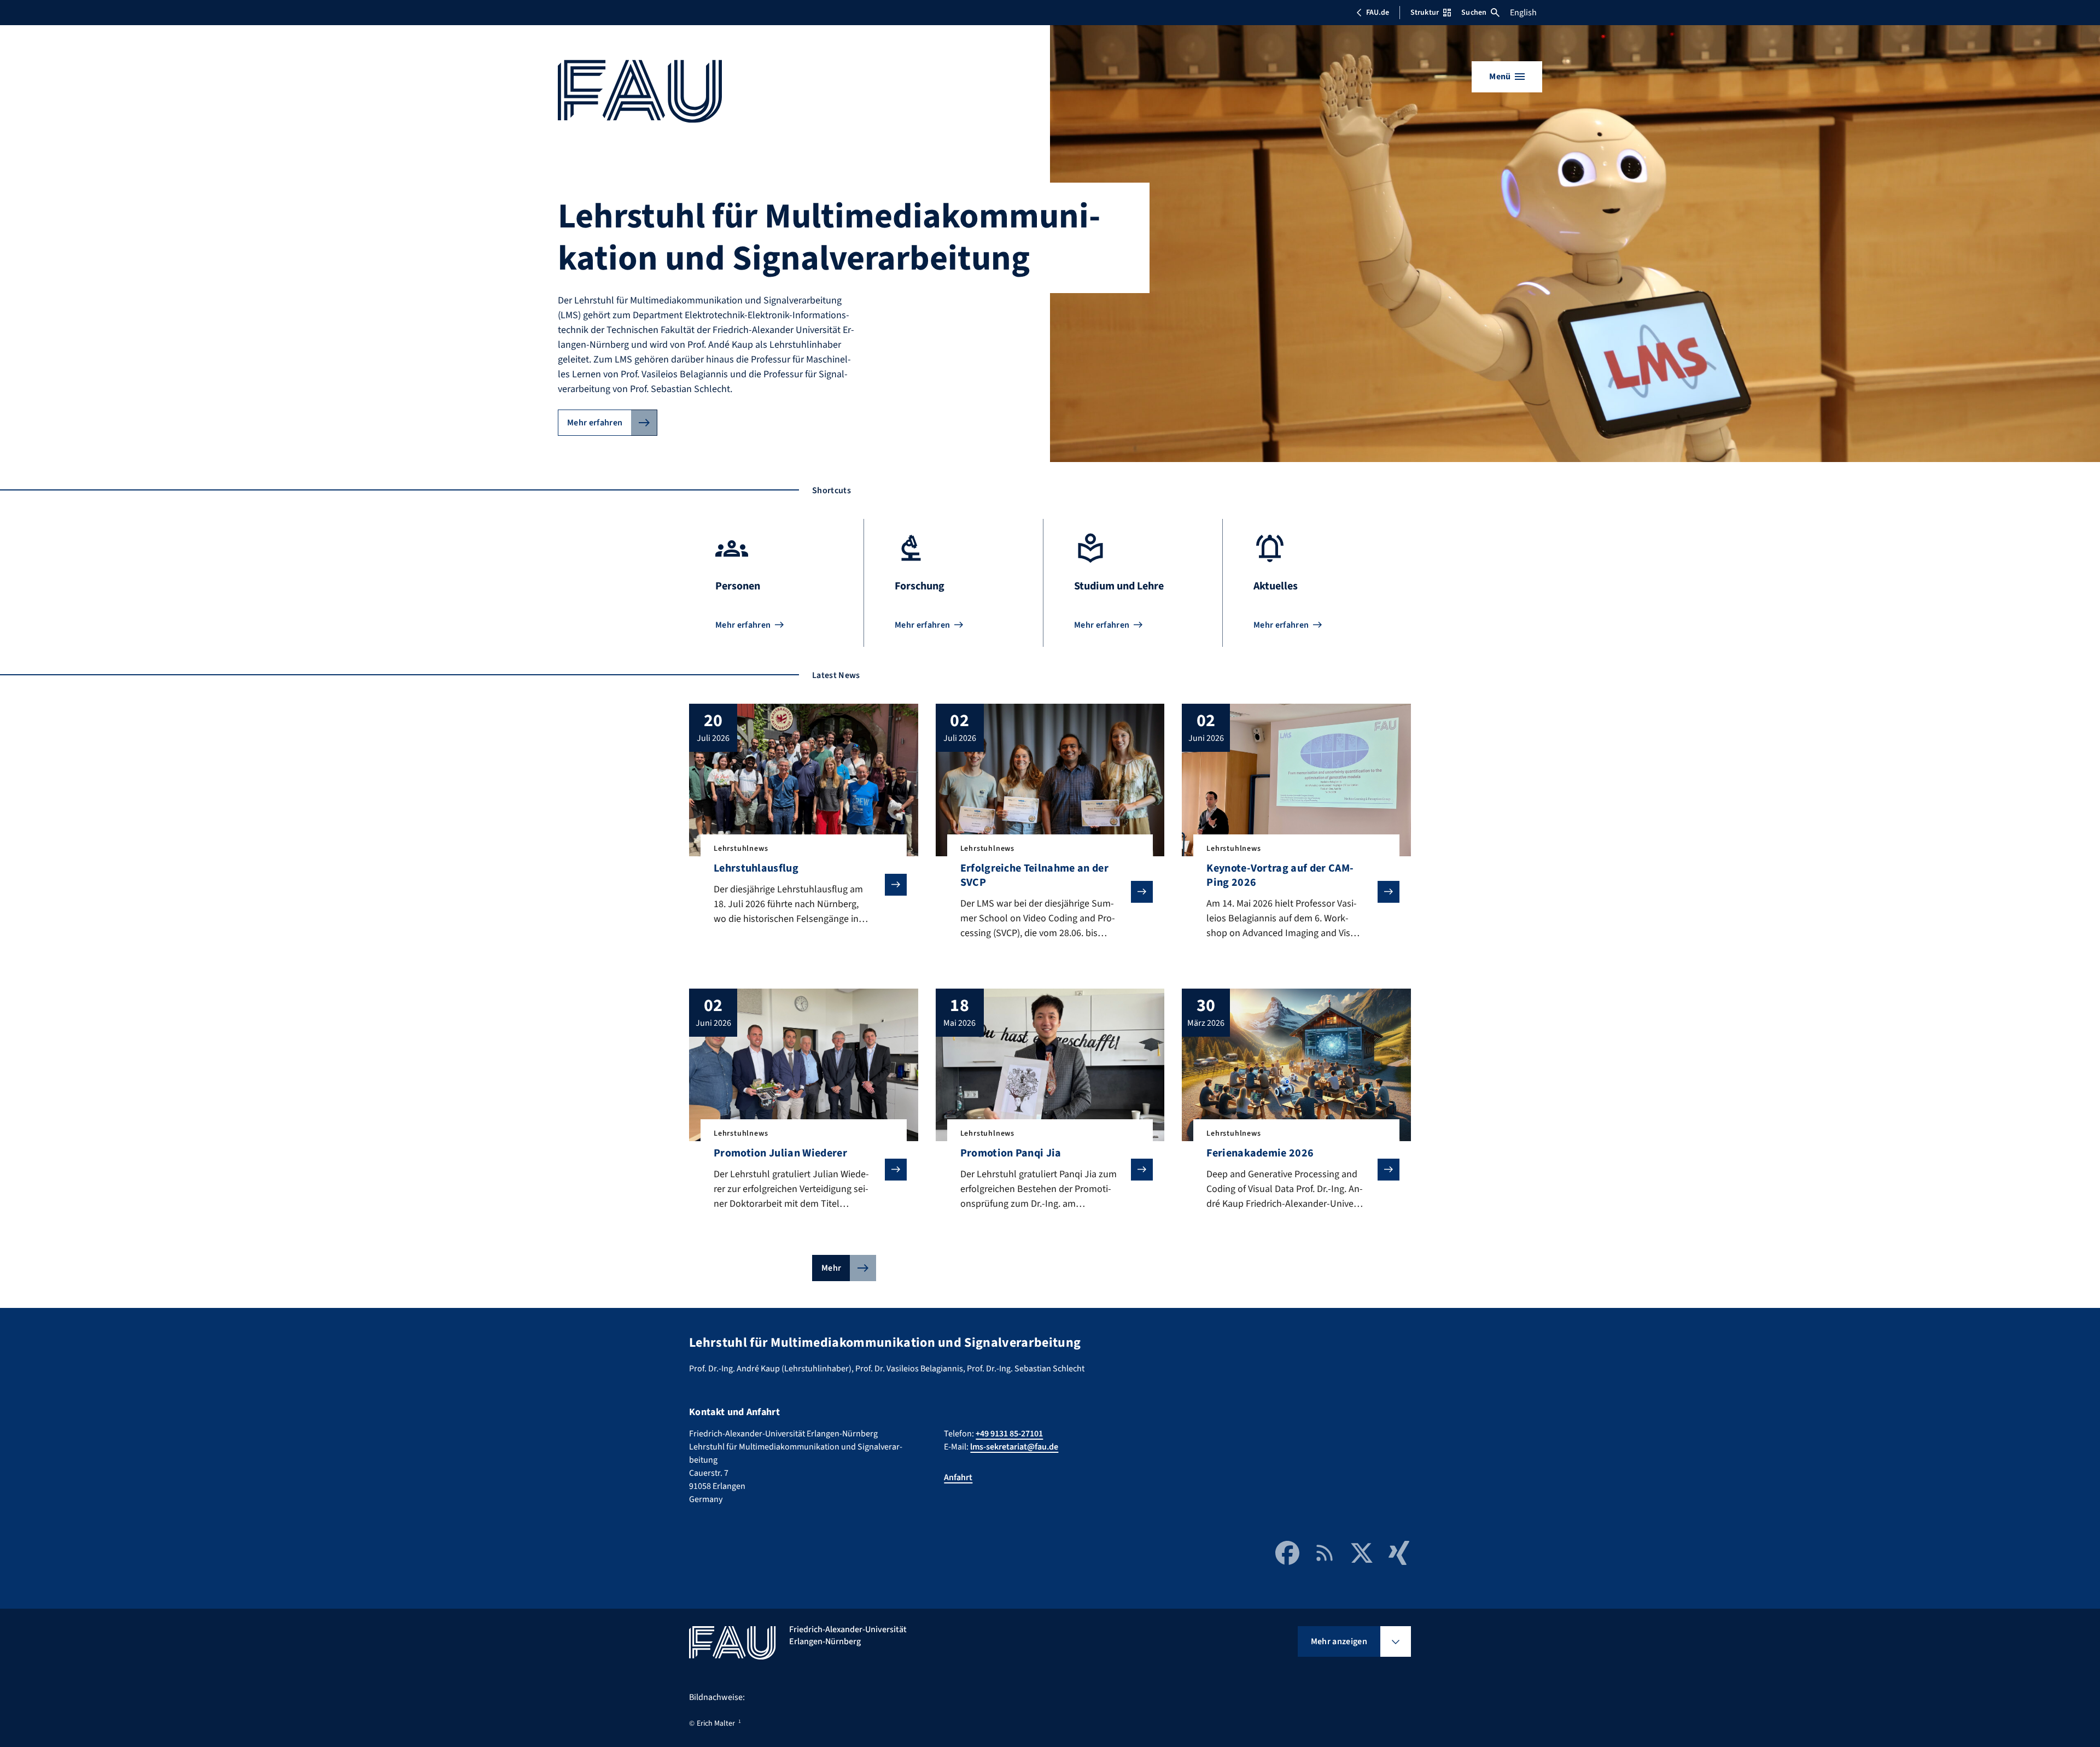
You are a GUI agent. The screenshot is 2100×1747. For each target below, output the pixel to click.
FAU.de (1378, 13)
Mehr (831, 1268)
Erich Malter (716, 1723)
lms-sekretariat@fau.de (1014, 1447)
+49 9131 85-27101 (1009, 1434)
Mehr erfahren (595, 423)
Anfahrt (958, 1477)
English (1523, 13)
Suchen (1474, 13)
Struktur (1425, 13)
